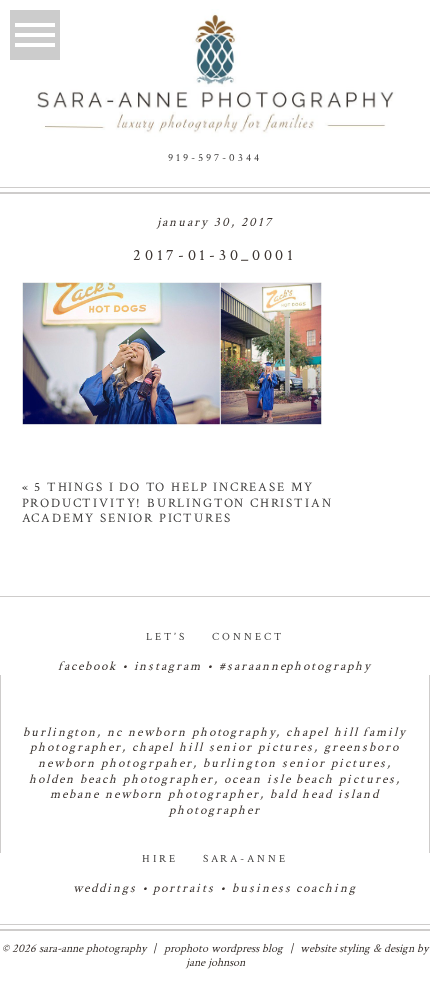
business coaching (294, 888)
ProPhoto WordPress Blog (223, 948)
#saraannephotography (295, 666)
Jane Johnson (215, 962)
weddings (105, 888)
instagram (168, 666)
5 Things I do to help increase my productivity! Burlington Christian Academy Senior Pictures (177, 503)
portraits (184, 888)
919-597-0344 (215, 158)
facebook (87, 666)
